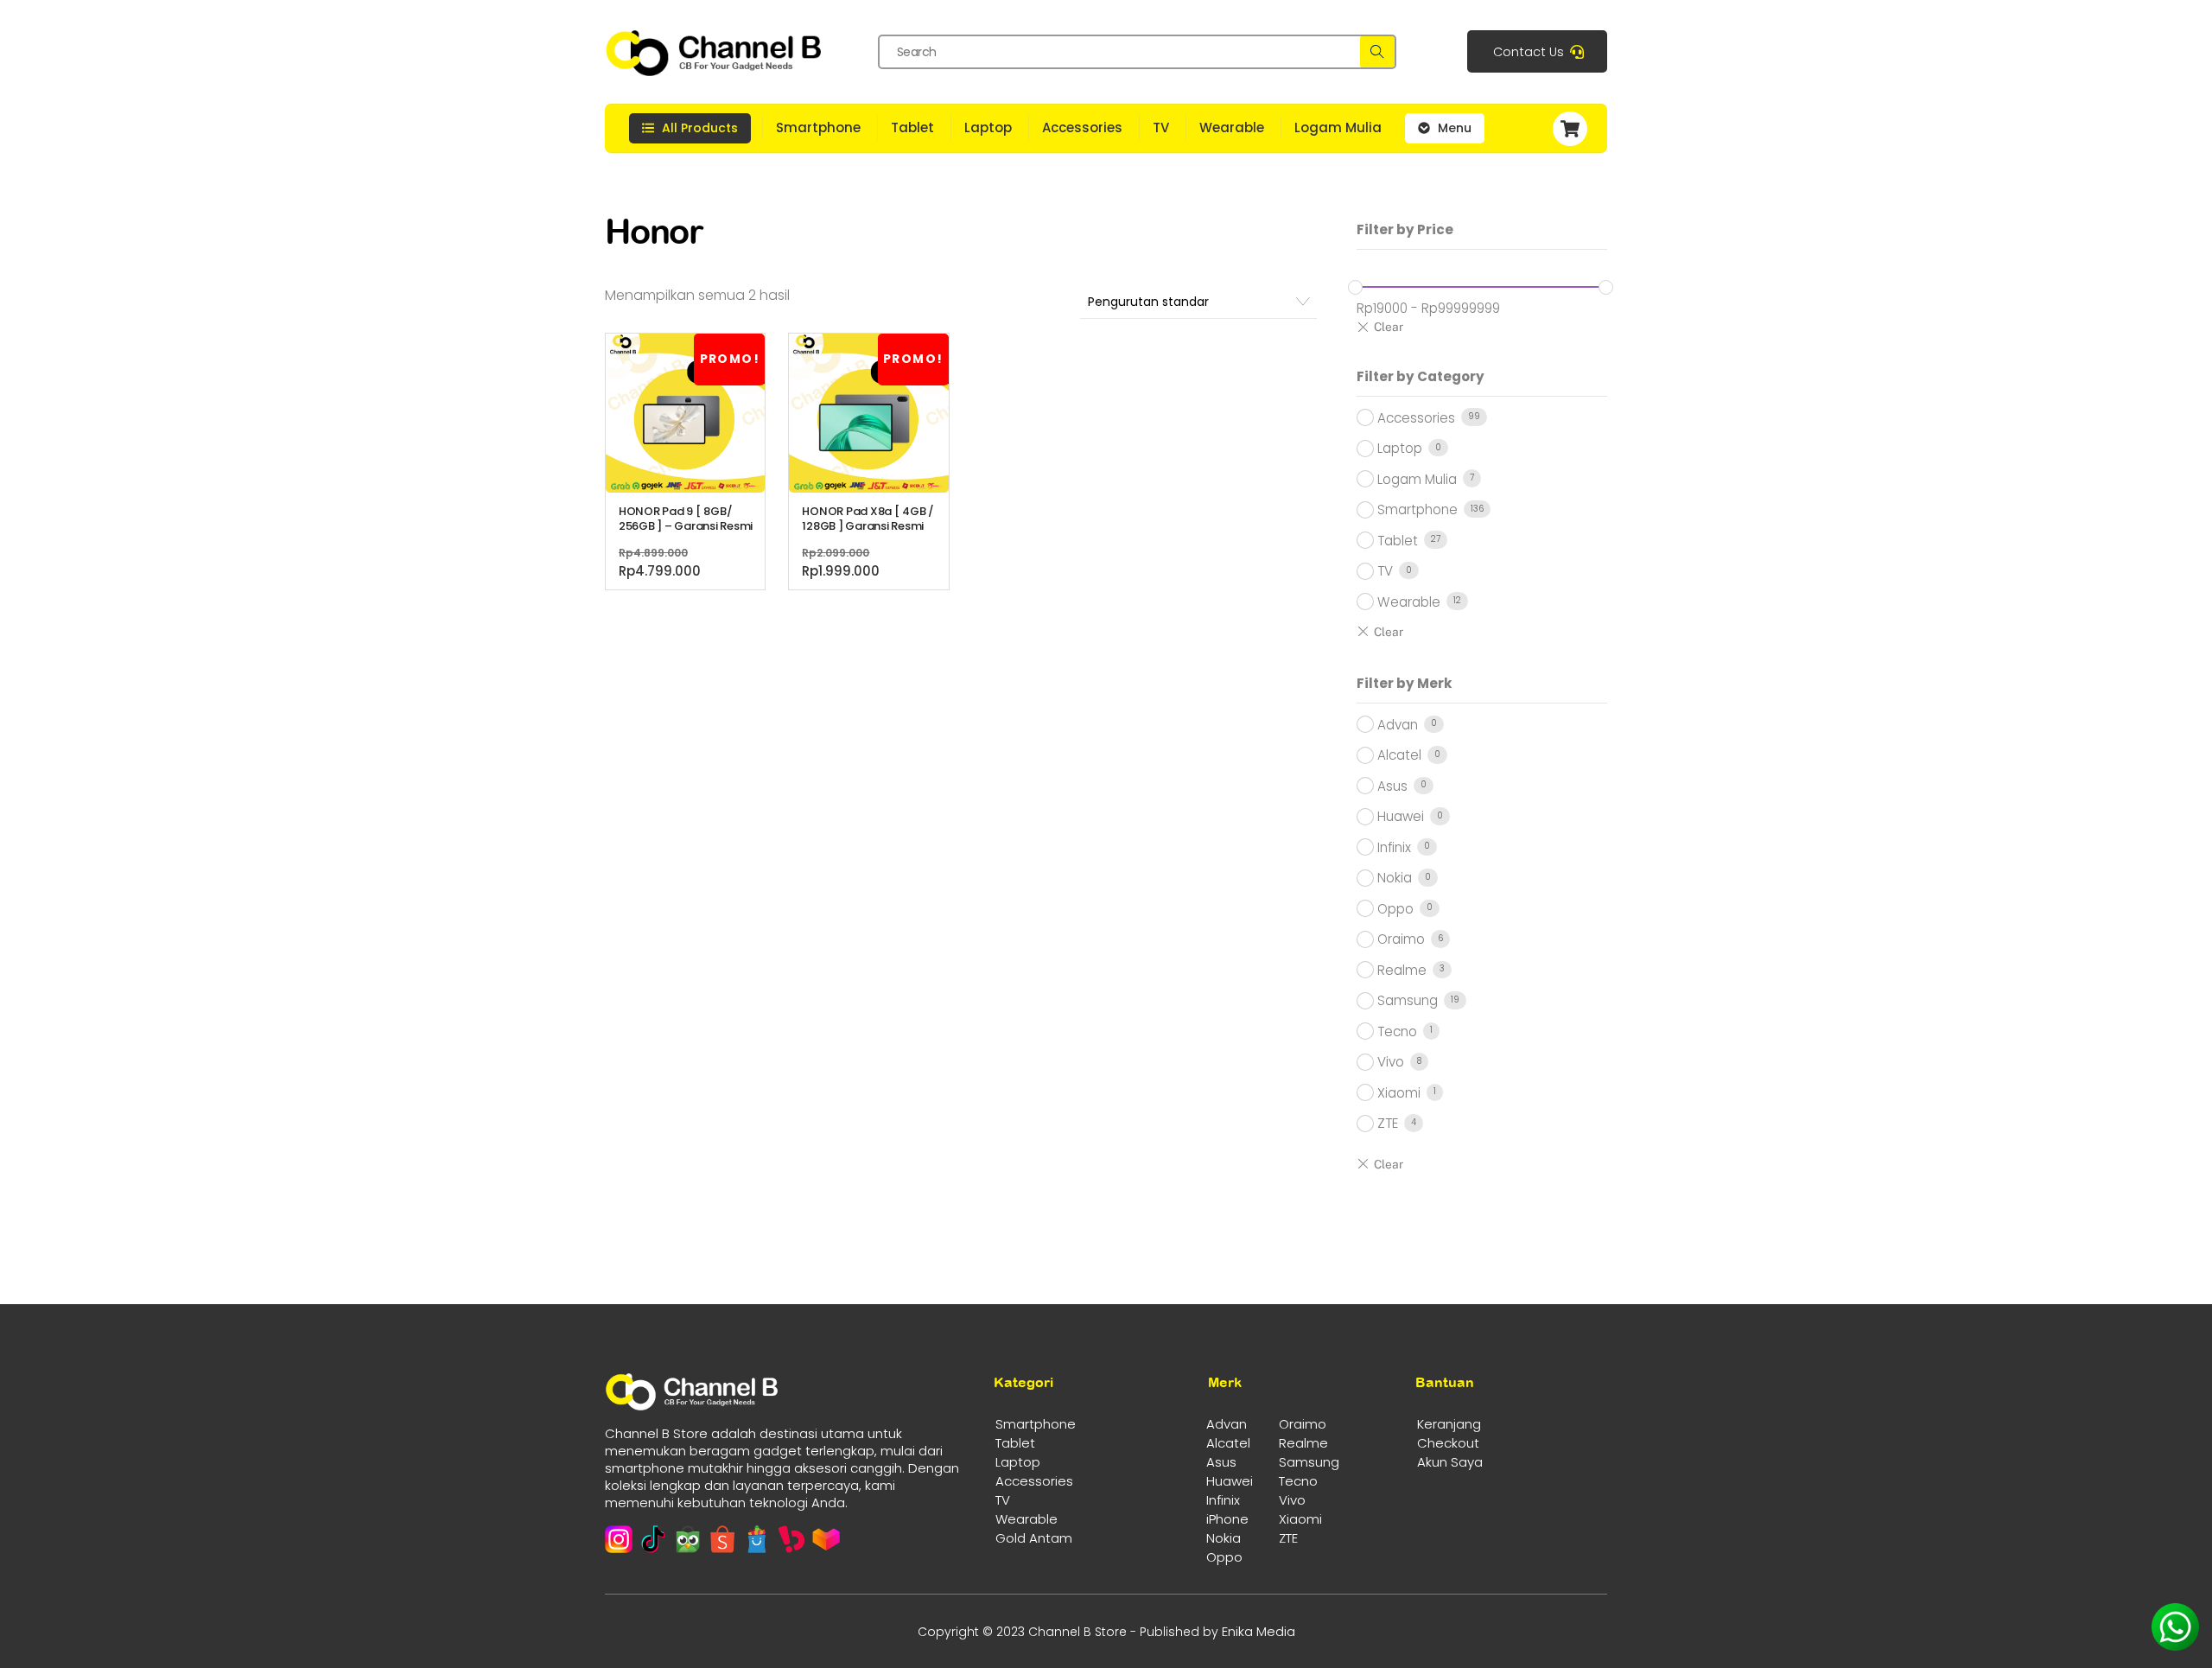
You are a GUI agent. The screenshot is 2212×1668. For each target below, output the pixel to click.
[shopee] (722, 1540)
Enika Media (1259, 1631)
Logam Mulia (1338, 127)
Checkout (1448, 1443)
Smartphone (818, 127)
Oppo (1395, 909)
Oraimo (1401, 939)
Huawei (1401, 816)
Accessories (1082, 127)
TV (1161, 127)
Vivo (1391, 1062)
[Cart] (1576, 129)
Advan (1398, 725)
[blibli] (757, 1540)
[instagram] (619, 1540)
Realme (1402, 970)
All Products (698, 128)
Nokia (1395, 878)
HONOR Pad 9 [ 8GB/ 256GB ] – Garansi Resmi (686, 519)
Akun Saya (1450, 1462)
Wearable (1232, 127)
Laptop (988, 127)
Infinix (1394, 847)
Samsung (1408, 1000)
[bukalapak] (791, 1540)
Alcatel (1399, 755)
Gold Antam (1034, 1538)
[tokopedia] (688, 1540)
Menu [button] (1453, 128)
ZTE (1388, 1123)
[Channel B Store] (713, 69)
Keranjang (1449, 1424)
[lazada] (826, 1540)
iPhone (1227, 1519)
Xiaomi (1399, 1093)
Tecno (1397, 1031)
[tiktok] (653, 1540)
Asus (1392, 786)
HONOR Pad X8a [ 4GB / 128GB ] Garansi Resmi (868, 519)
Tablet (912, 127)
